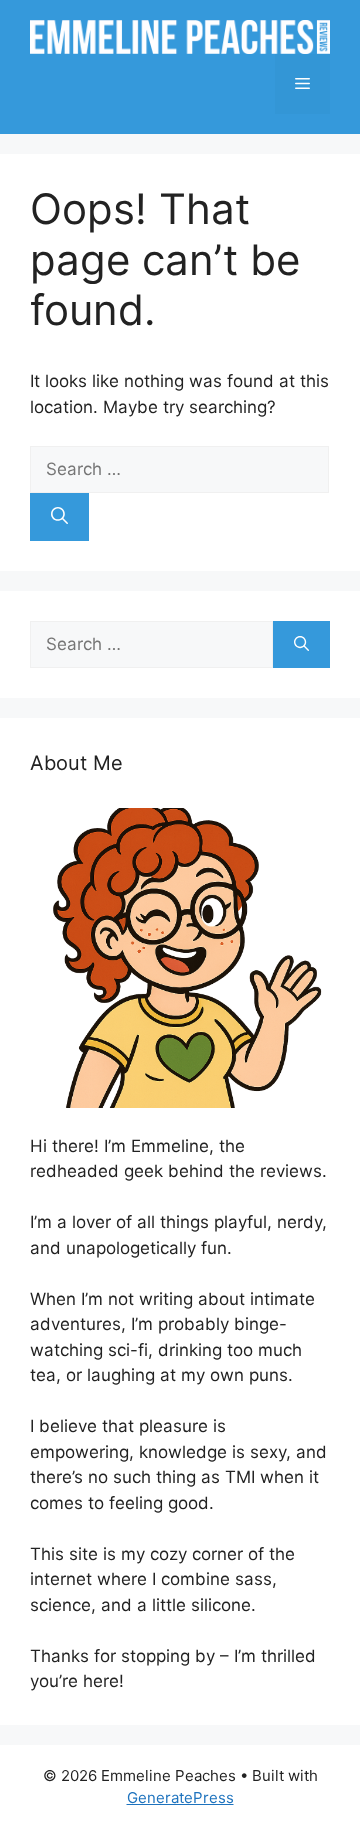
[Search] (59, 517)
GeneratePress (180, 1797)
